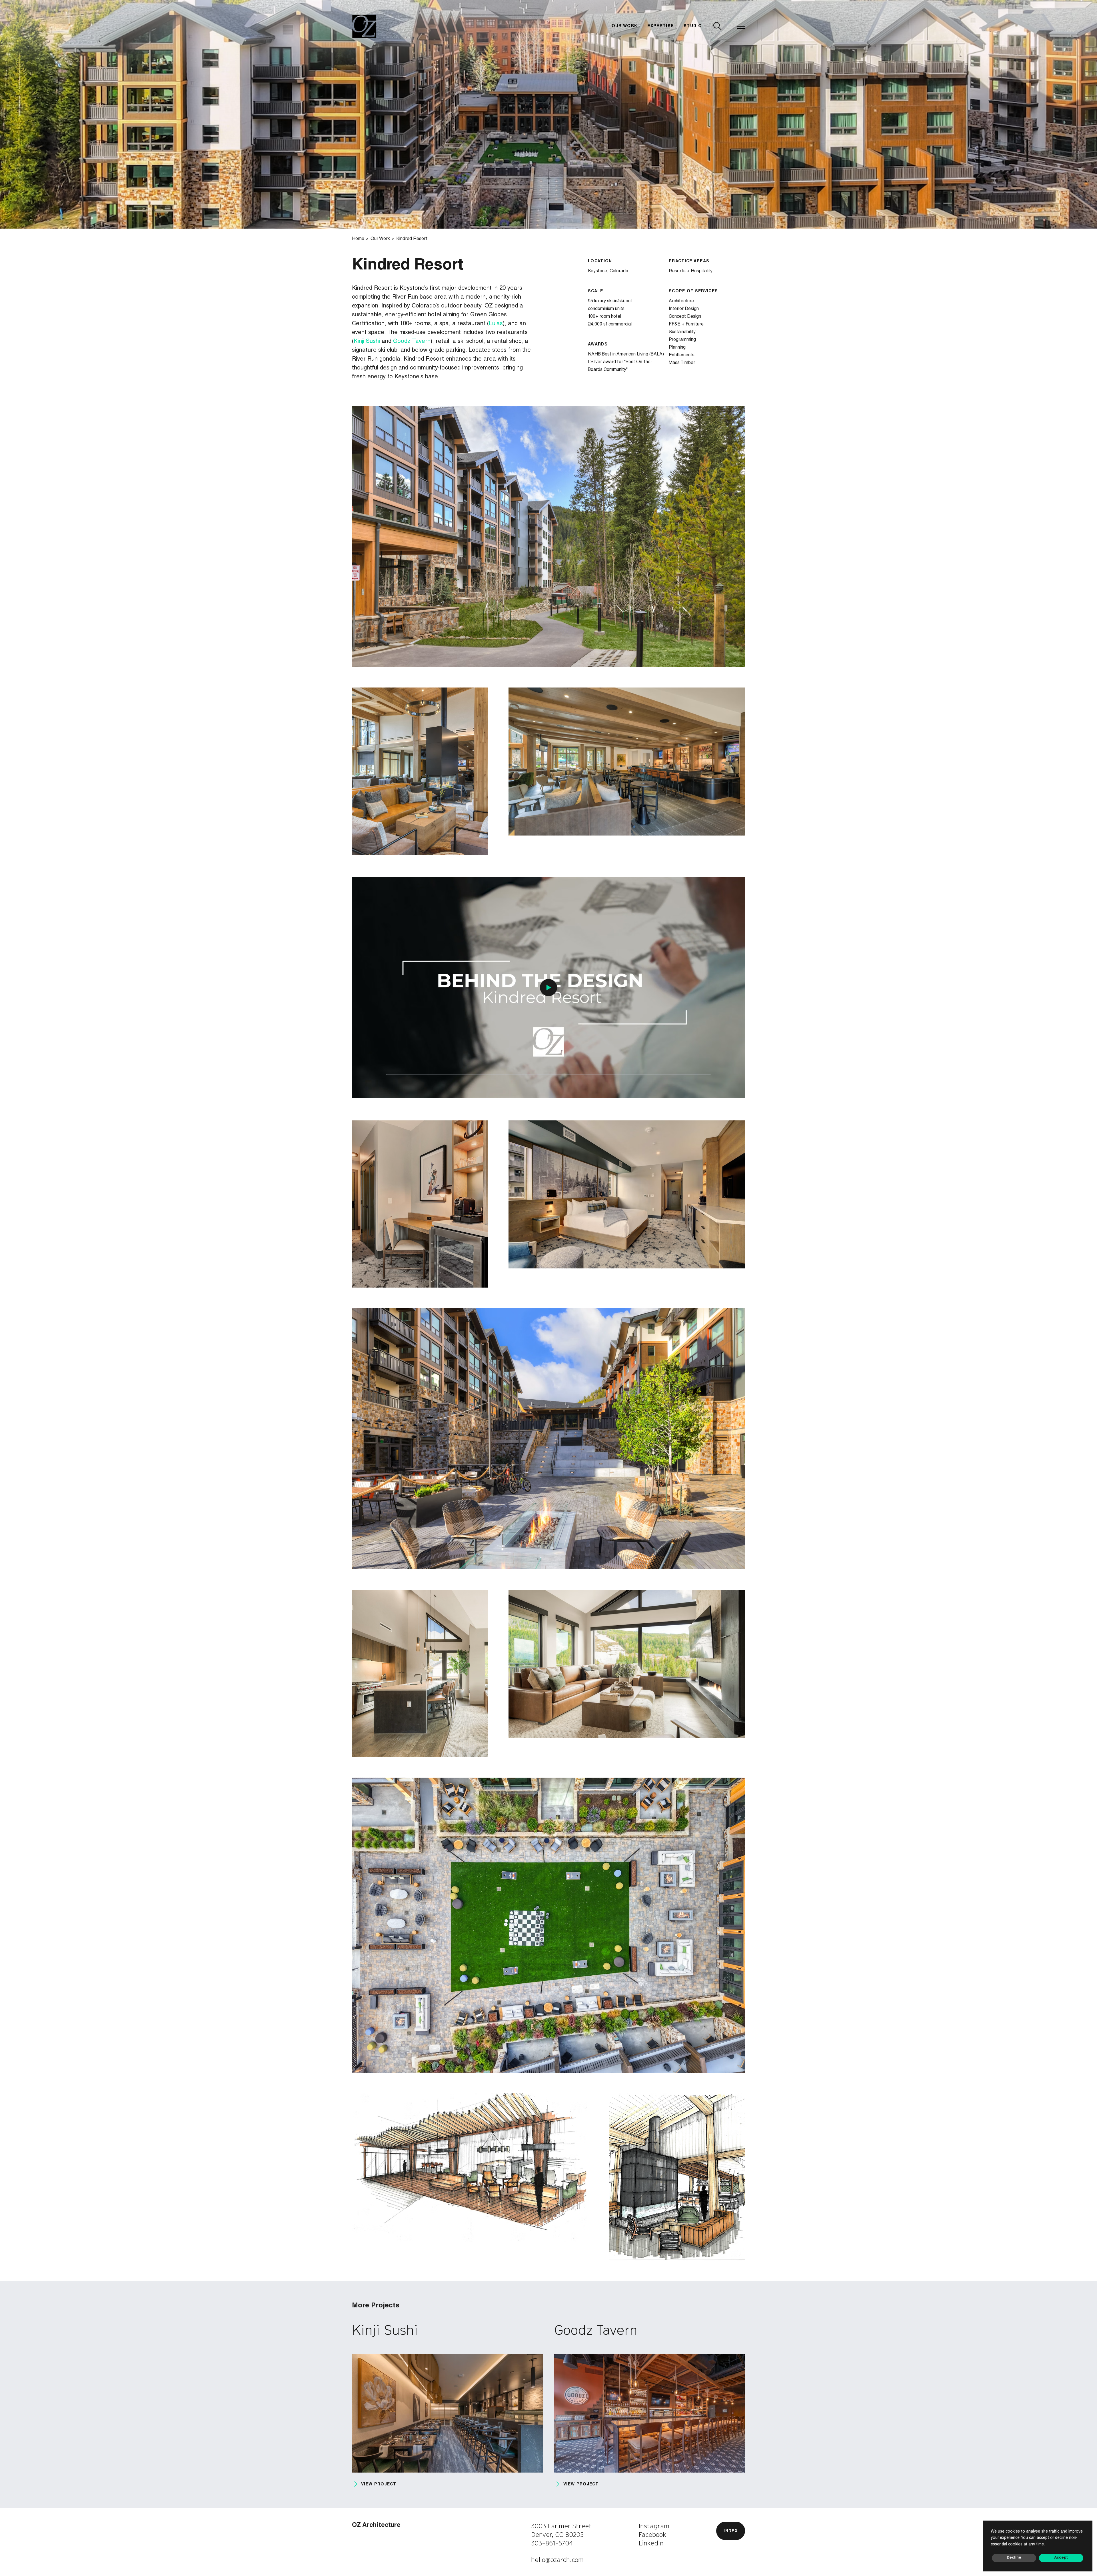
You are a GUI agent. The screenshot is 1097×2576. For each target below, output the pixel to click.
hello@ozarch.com (557, 2560)
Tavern (421, 342)
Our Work (625, 26)
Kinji (360, 342)
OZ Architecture (376, 2525)
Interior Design (684, 309)
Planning (677, 348)
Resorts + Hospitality (691, 271)
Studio (693, 26)
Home (358, 239)
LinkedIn (651, 2543)
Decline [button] (1014, 2558)
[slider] (548, 1074)
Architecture (681, 301)
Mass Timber (682, 363)
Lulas (496, 324)
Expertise (660, 26)
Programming (682, 340)
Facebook (652, 2535)
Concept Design (685, 317)
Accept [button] (1061, 2558)
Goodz (401, 342)
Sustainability (682, 332)
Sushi (374, 342)
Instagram (654, 2526)
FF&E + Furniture (686, 325)
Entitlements (682, 355)
